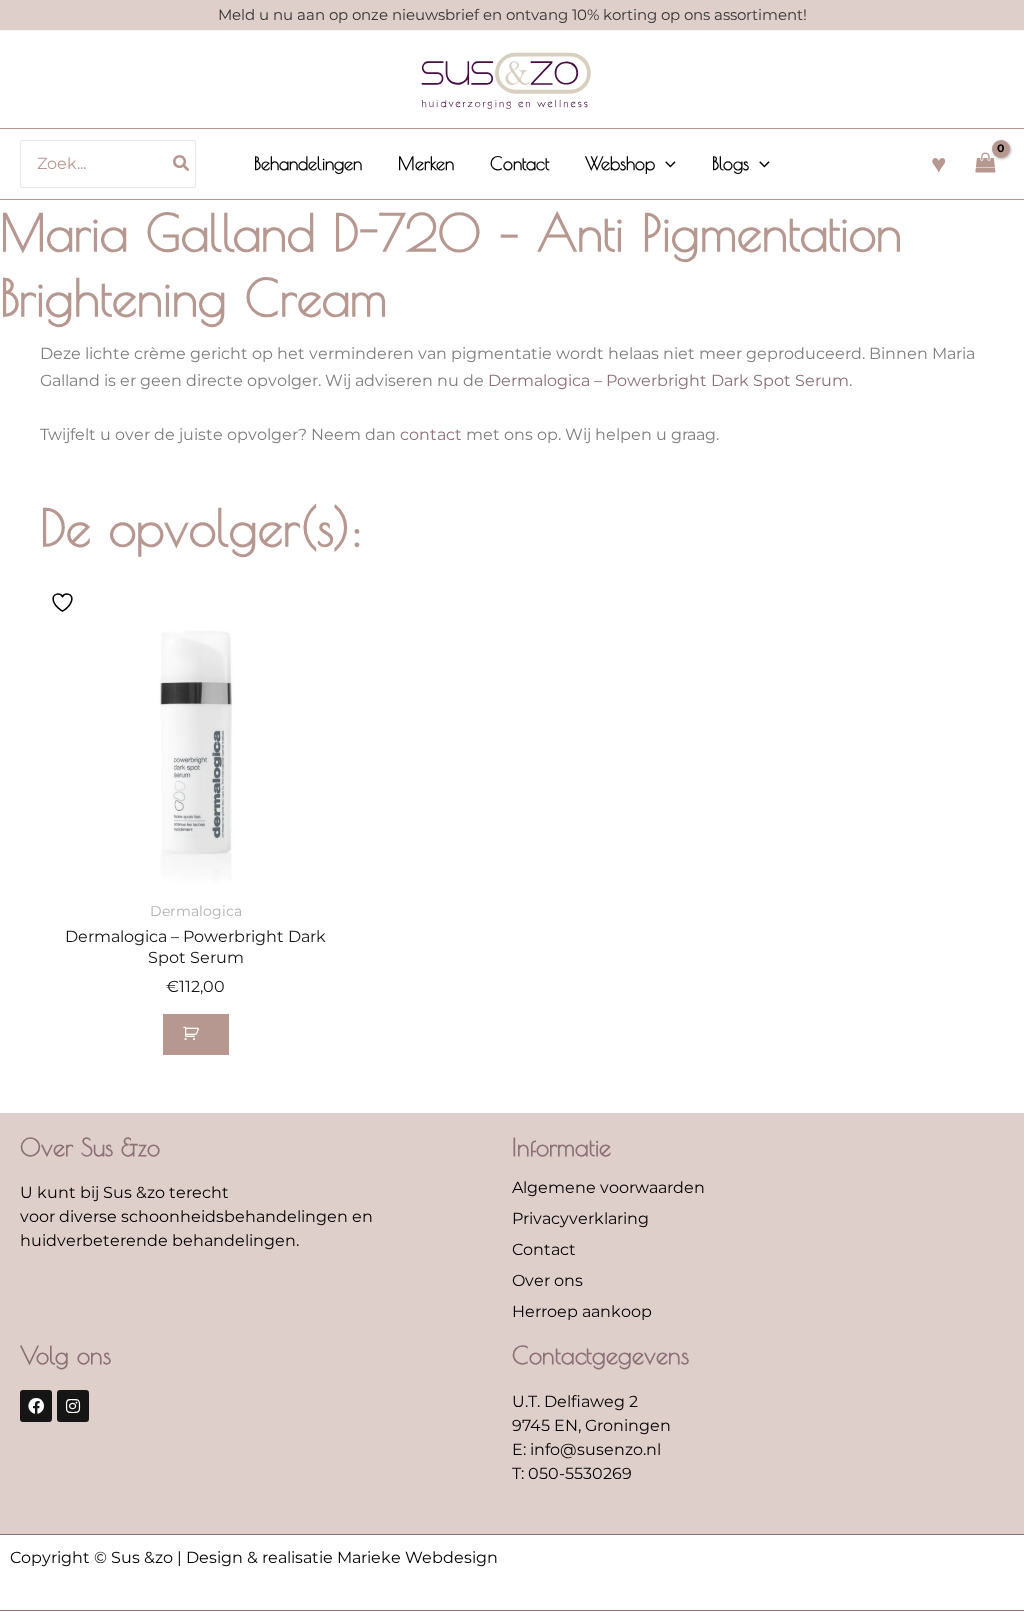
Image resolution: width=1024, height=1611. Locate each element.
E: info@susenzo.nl (586, 1449)
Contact (544, 1249)
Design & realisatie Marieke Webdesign (342, 1557)
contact (431, 434)
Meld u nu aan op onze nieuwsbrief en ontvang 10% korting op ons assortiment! (512, 14)
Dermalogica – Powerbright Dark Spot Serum (668, 380)
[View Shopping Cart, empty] (985, 163)
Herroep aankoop (582, 1311)
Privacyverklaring (580, 1218)
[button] (665, 164)
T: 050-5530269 (572, 1473)
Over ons (547, 1280)
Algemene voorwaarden (608, 1187)
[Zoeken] (182, 164)
